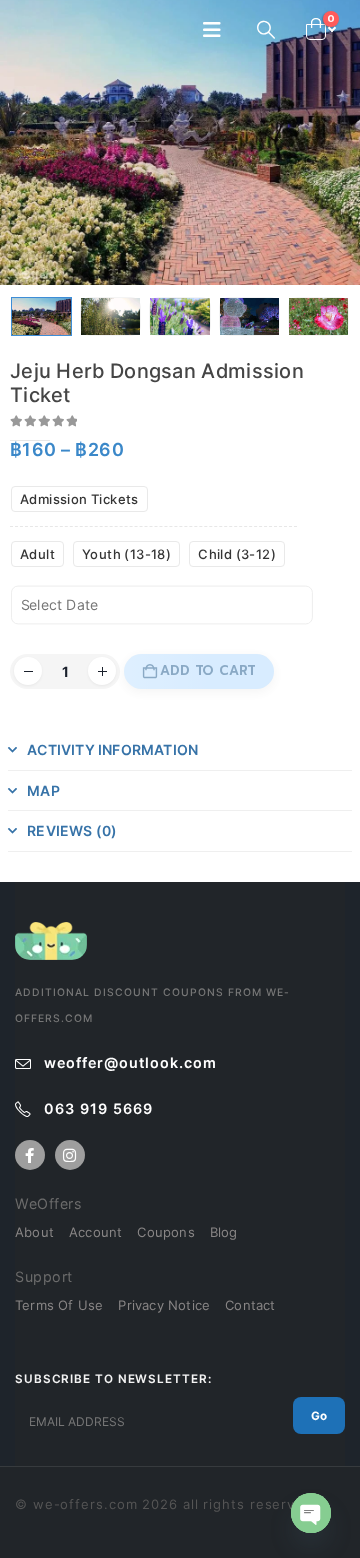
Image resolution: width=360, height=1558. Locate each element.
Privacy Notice (164, 1305)
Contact (250, 1305)
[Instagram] (70, 1155)
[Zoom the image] (51, 932)
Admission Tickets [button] (79, 499)
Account (95, 1232)
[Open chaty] (311, 1513)
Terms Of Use (59, 1305)
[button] (218, 30)
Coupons (165, 1232)
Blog (224, 1232)
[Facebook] (30, 1155)
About (34, 1232)
